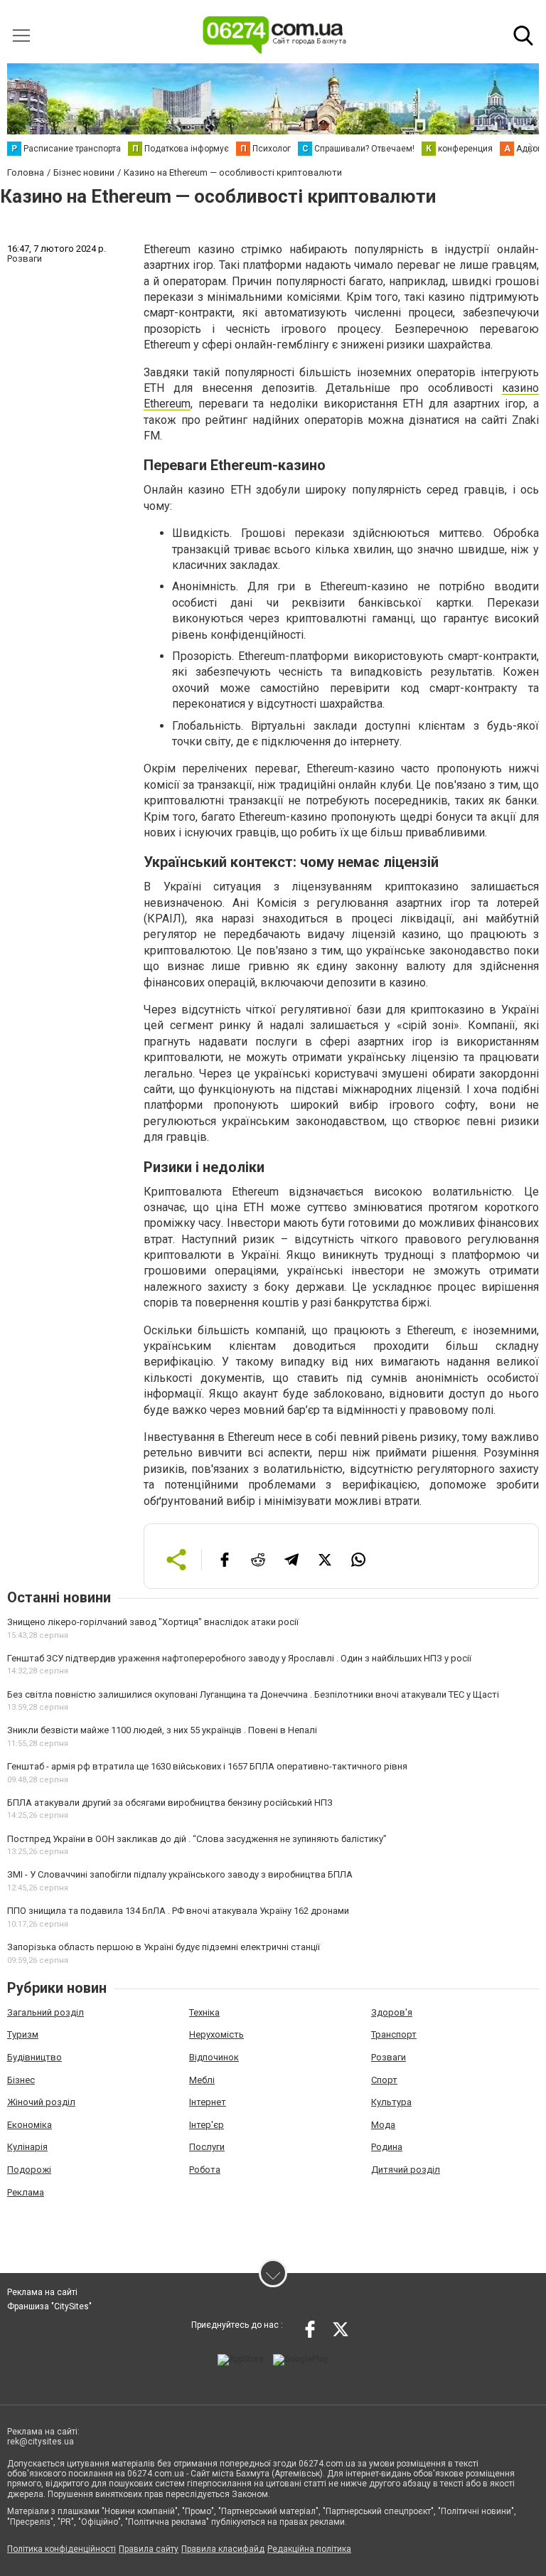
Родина (387, 2147)
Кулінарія (27, 2147)
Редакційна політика (309, 2549)
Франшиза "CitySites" (49, 2306)
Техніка (204, 2012)
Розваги (389, 2057)
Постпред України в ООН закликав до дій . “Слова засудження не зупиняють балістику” (197, 1839)
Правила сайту (149, 2549)
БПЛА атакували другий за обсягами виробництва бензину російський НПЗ (170, 1803)
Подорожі (29, 2170)
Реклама (26, 2192)
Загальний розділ (45, 2012)
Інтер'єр (207, 2125)
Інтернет (208, 2102)
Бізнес (21, 2080)
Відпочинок (214, 2057)
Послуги (207, 2147)
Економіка (30, 2125)
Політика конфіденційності (61, 2549)
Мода (383, 2125)
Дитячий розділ (406, 2170)
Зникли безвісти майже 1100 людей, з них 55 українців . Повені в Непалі (162, 1730)
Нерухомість (216, 2034)
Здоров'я (392, 2012)
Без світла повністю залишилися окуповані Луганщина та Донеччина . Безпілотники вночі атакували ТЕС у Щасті (253, 1694)
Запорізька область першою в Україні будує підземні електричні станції (164, 1947)
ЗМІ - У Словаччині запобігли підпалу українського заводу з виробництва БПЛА (180, 1874)
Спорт (384, 2080)
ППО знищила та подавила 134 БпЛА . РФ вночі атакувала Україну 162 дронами (178, 1911)
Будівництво (34, 2057)
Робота (205, 2170)
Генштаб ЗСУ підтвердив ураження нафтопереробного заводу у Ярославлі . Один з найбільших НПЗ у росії (239, 1658)
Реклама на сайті (42, 2292)
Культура (391, 2102)
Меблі (202, 2080)
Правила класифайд (223, 2549)
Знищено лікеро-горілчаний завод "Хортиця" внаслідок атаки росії (153, 1622)
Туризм (23, 2034)
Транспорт (394, 2034)
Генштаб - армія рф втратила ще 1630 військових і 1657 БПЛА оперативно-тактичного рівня (207, 1766)
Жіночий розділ (41, 2102)
